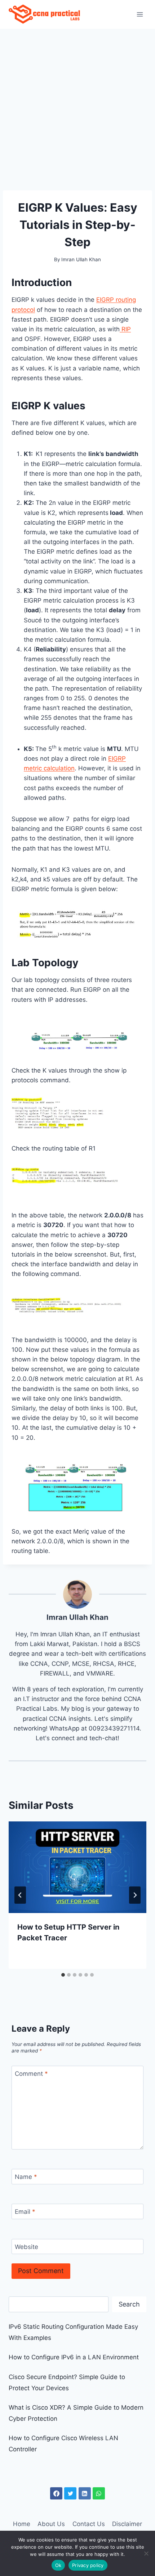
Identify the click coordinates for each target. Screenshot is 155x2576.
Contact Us (89, 2524)
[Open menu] (140, 14)
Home (22, 2524)
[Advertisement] (77, 110)
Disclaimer (127, 2524)
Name (26, 2177)
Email (25, 2212)
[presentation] (77, 1867)
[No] (146, 2553)
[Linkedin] (85, 2493)
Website (26, 2247)
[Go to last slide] (20, 1895)
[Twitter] (70, 2493)
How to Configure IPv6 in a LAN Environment (74, 2357)
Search (129, 2304)
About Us (51, 2524)
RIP (125, 329)
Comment (31, 2074)
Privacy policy (88, 2565)
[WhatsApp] (99, 2493)
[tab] (63, 1975)
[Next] (135, 1895)
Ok (58, 2565)
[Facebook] (56, 2493)
